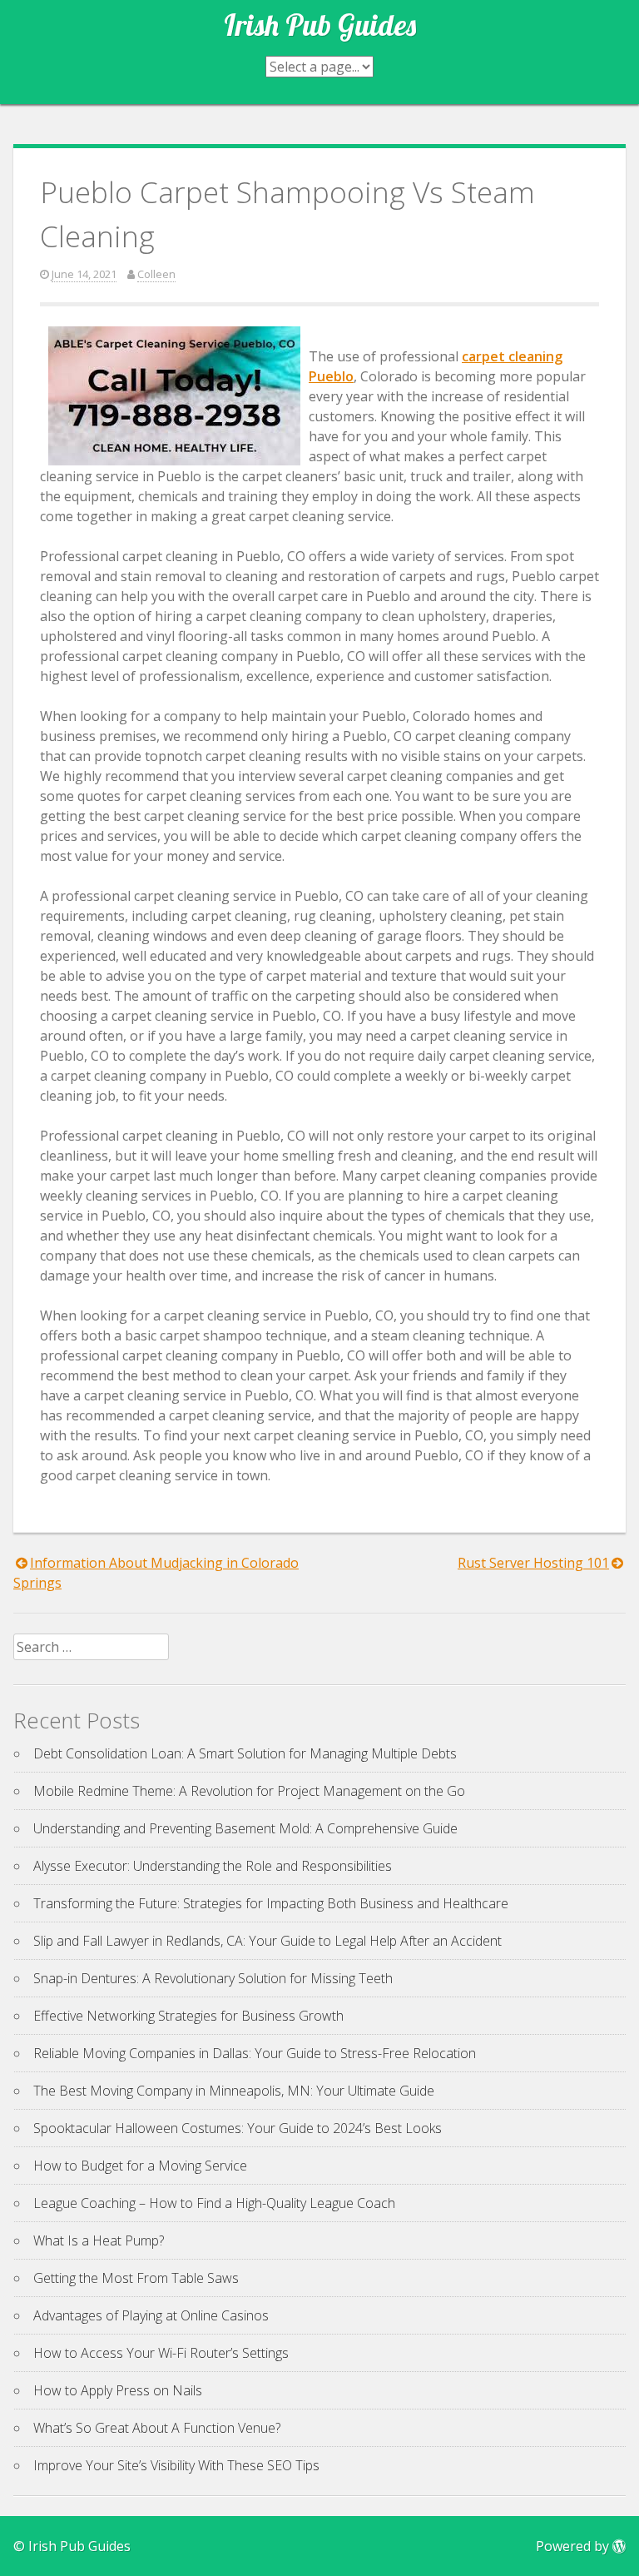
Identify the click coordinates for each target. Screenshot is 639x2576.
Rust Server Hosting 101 (533, 1563)
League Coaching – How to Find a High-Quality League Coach (214, 2203)
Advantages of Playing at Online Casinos (151, 2315)
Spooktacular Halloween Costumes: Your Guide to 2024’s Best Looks (238, 2128)
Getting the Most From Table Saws (136, 2278)
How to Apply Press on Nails (118, 2390)
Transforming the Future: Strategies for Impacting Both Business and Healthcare (271, 1903)
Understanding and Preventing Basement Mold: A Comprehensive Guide (245, 1828)
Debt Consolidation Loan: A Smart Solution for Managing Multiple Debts (245, 1753)
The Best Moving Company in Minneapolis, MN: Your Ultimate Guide (234, 2091)
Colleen (156, 274)
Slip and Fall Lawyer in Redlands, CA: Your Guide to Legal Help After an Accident (267, 1941)
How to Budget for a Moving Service (140, 2166)
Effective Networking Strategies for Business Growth (188, 2016)
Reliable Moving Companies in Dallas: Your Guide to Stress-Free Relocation (255, 2053)
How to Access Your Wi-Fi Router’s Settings (161, 2353)
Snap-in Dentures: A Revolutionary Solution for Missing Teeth (213, 1978)
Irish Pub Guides (320, 25)
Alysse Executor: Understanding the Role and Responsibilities (213, 1866)
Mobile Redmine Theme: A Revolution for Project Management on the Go (249, 1791)
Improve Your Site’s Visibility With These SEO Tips (176, 2465)
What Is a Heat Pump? (99, 2240)
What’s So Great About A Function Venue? (157, 2428)
